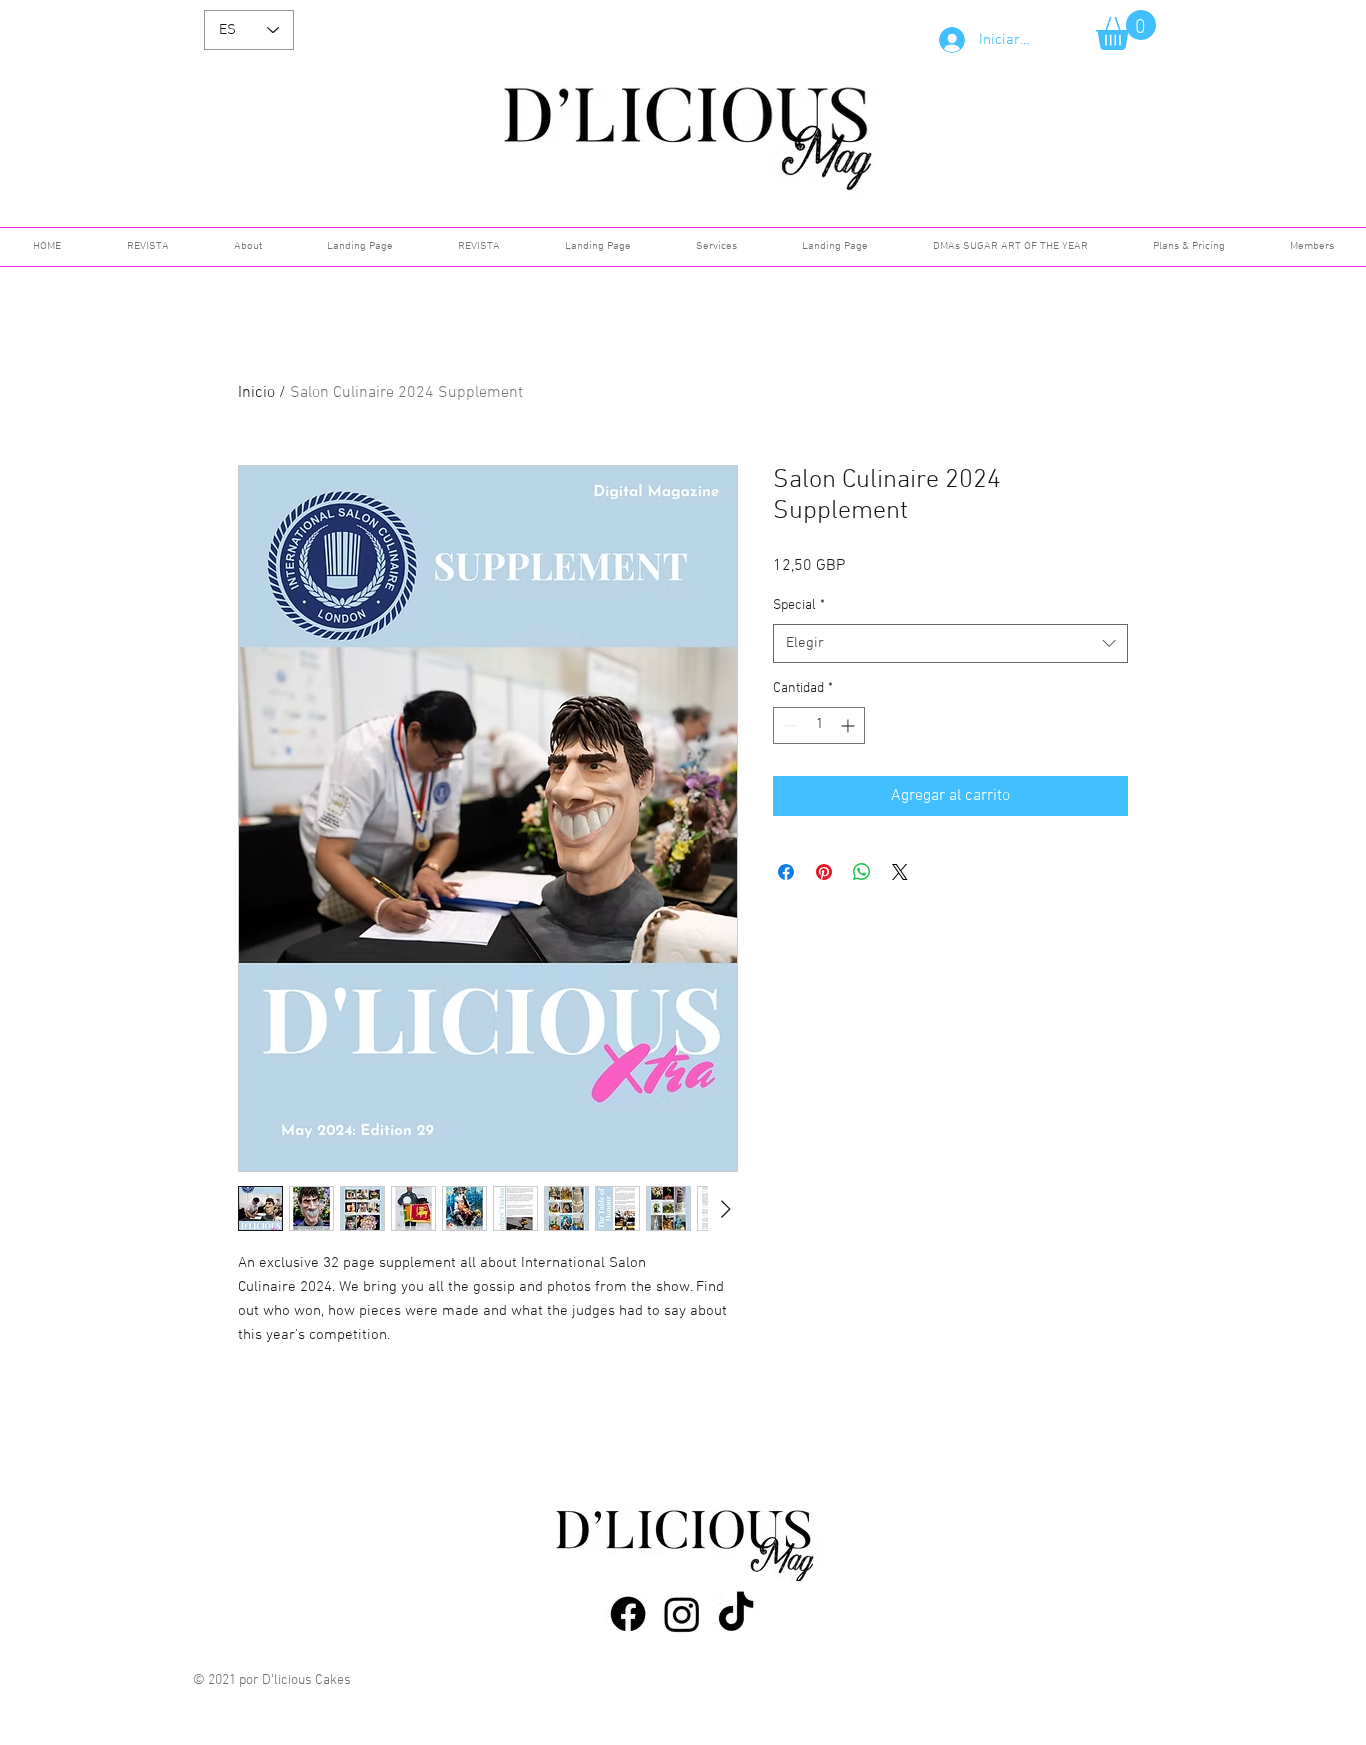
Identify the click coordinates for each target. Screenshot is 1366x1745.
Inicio (256, 393)
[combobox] (950, 643)
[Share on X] (900, 872)
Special (799, 605)
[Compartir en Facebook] (786, 872)
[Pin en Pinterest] (824, 872)
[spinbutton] (819, 725)
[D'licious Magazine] (628, 1614)
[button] (1126, 30)
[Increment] (849, 725)
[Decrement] (788, 725)
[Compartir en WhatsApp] (862, 872)
